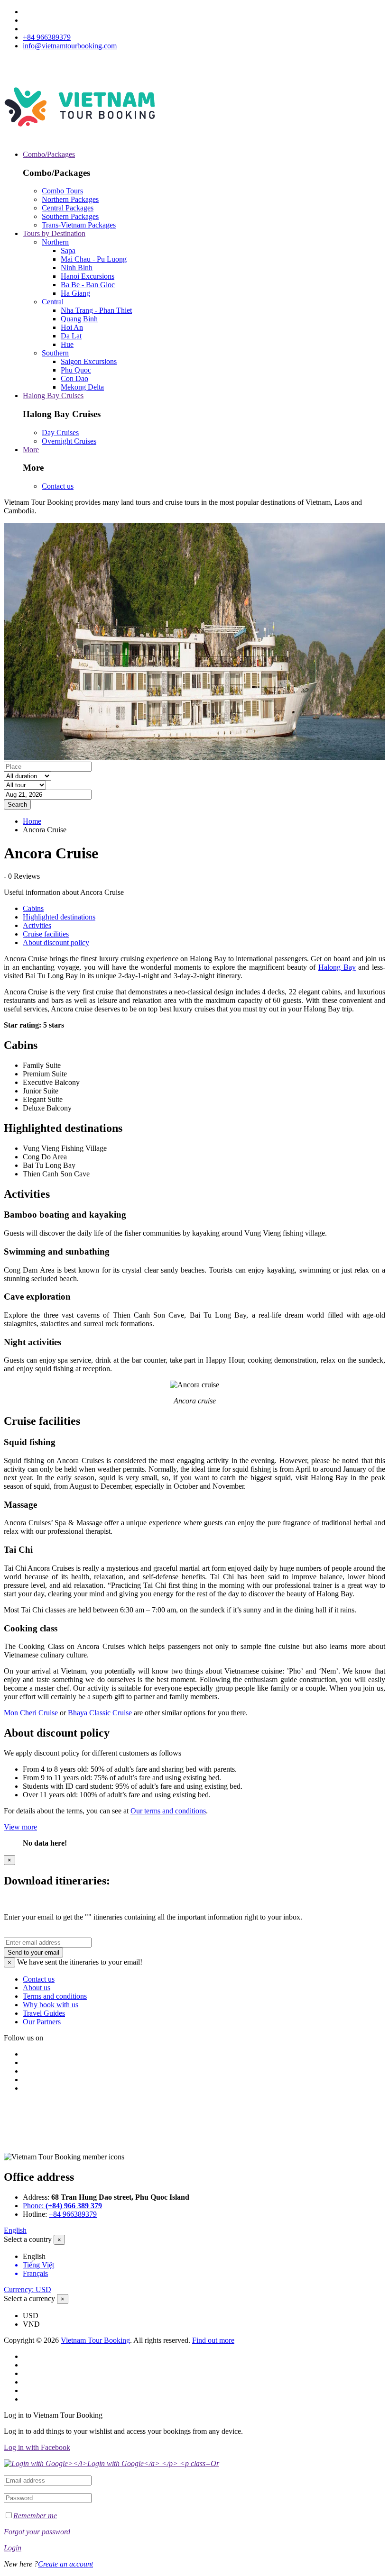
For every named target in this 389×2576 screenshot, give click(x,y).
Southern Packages (70, 216)
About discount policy (56, 942)
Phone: (62, 2206)
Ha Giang (75, 293)
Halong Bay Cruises (53, 396)
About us (37, 1988)
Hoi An (72, 327)
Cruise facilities (46, 934)
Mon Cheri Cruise (31, 1713)
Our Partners (42, 2022)
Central (53, 302)
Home (32, 821)
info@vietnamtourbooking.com (70, 46)
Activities (37, 925)
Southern (55, 353)
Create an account (65, 2564)
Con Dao (74, 378)
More (31, 450)
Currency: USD (28, 2289)
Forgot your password (37, 2532)
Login (13, 2548)
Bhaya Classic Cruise (100, 1713)
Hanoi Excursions (88, 276)
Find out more (213, 2340)
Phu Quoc (76, 370)
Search (17, 805)
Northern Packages (70, 199)
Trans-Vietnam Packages (79, 225)
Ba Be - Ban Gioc (88, 285)
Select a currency (29, 2298)
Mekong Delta (82, 387)
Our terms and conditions (168, 1811)
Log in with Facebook (37, 2447)
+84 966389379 (47, 37)
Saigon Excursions (89, 361)
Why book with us (51, 2005)
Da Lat (71, 336)
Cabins (33, 908)
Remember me (35, 2516)
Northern (55, 242)
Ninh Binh (77, 268)
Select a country (28, 2239)
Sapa (68, 250)
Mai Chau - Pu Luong (94, 259)
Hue (67, 344)
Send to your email (33, 1952)
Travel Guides (44, 2013)
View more (20, 1827)
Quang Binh (79, 319)
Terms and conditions (55, 1996)
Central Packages (68, 208)
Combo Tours (62, 191)
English (15, 2230)
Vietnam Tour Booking (95, 2340)
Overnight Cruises (69, 441)
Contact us (58, 486)
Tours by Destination (54, 233)
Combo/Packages (49, 154)
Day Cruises (60, 432)
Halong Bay (337, 967)
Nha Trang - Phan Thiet (96, 310)
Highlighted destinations (59, 917)
